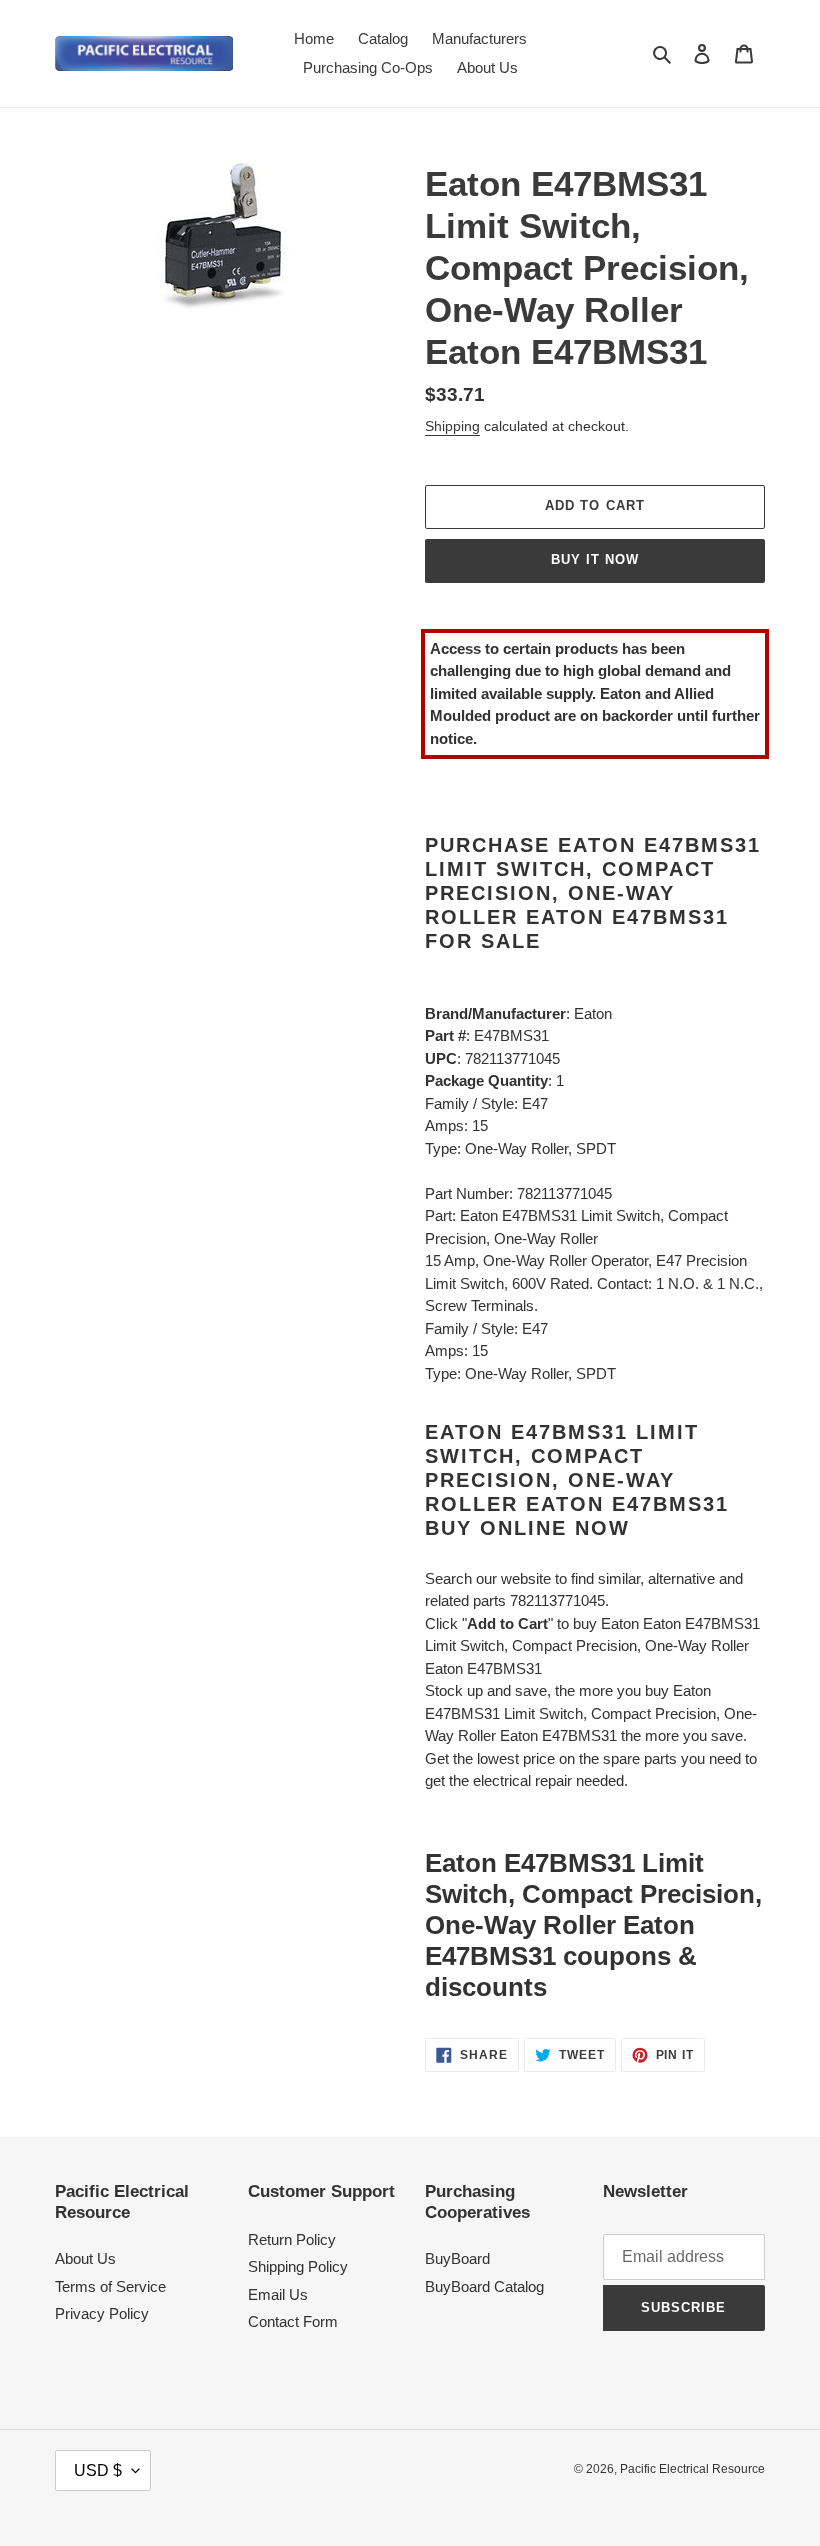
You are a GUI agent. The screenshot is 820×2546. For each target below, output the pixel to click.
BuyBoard (457, 2258)
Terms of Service (110, 2286)
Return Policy (292, 2239)
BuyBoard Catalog (484, 2286)
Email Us (278, 2294)
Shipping (452, 426)
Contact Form (293, 2321)
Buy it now (595, 559)
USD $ (98, 2470)
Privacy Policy (102, 2313)
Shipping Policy (298, 2266)
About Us (85, 2258)
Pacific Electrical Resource (692, 2469)
